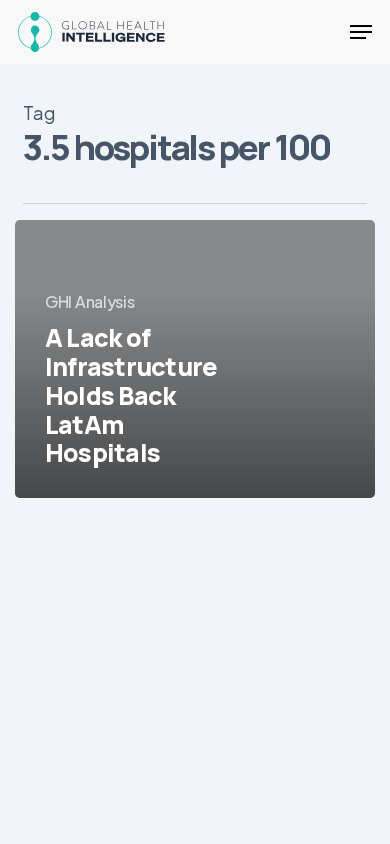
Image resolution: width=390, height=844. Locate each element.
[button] (361, 32)
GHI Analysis (89, 301)
